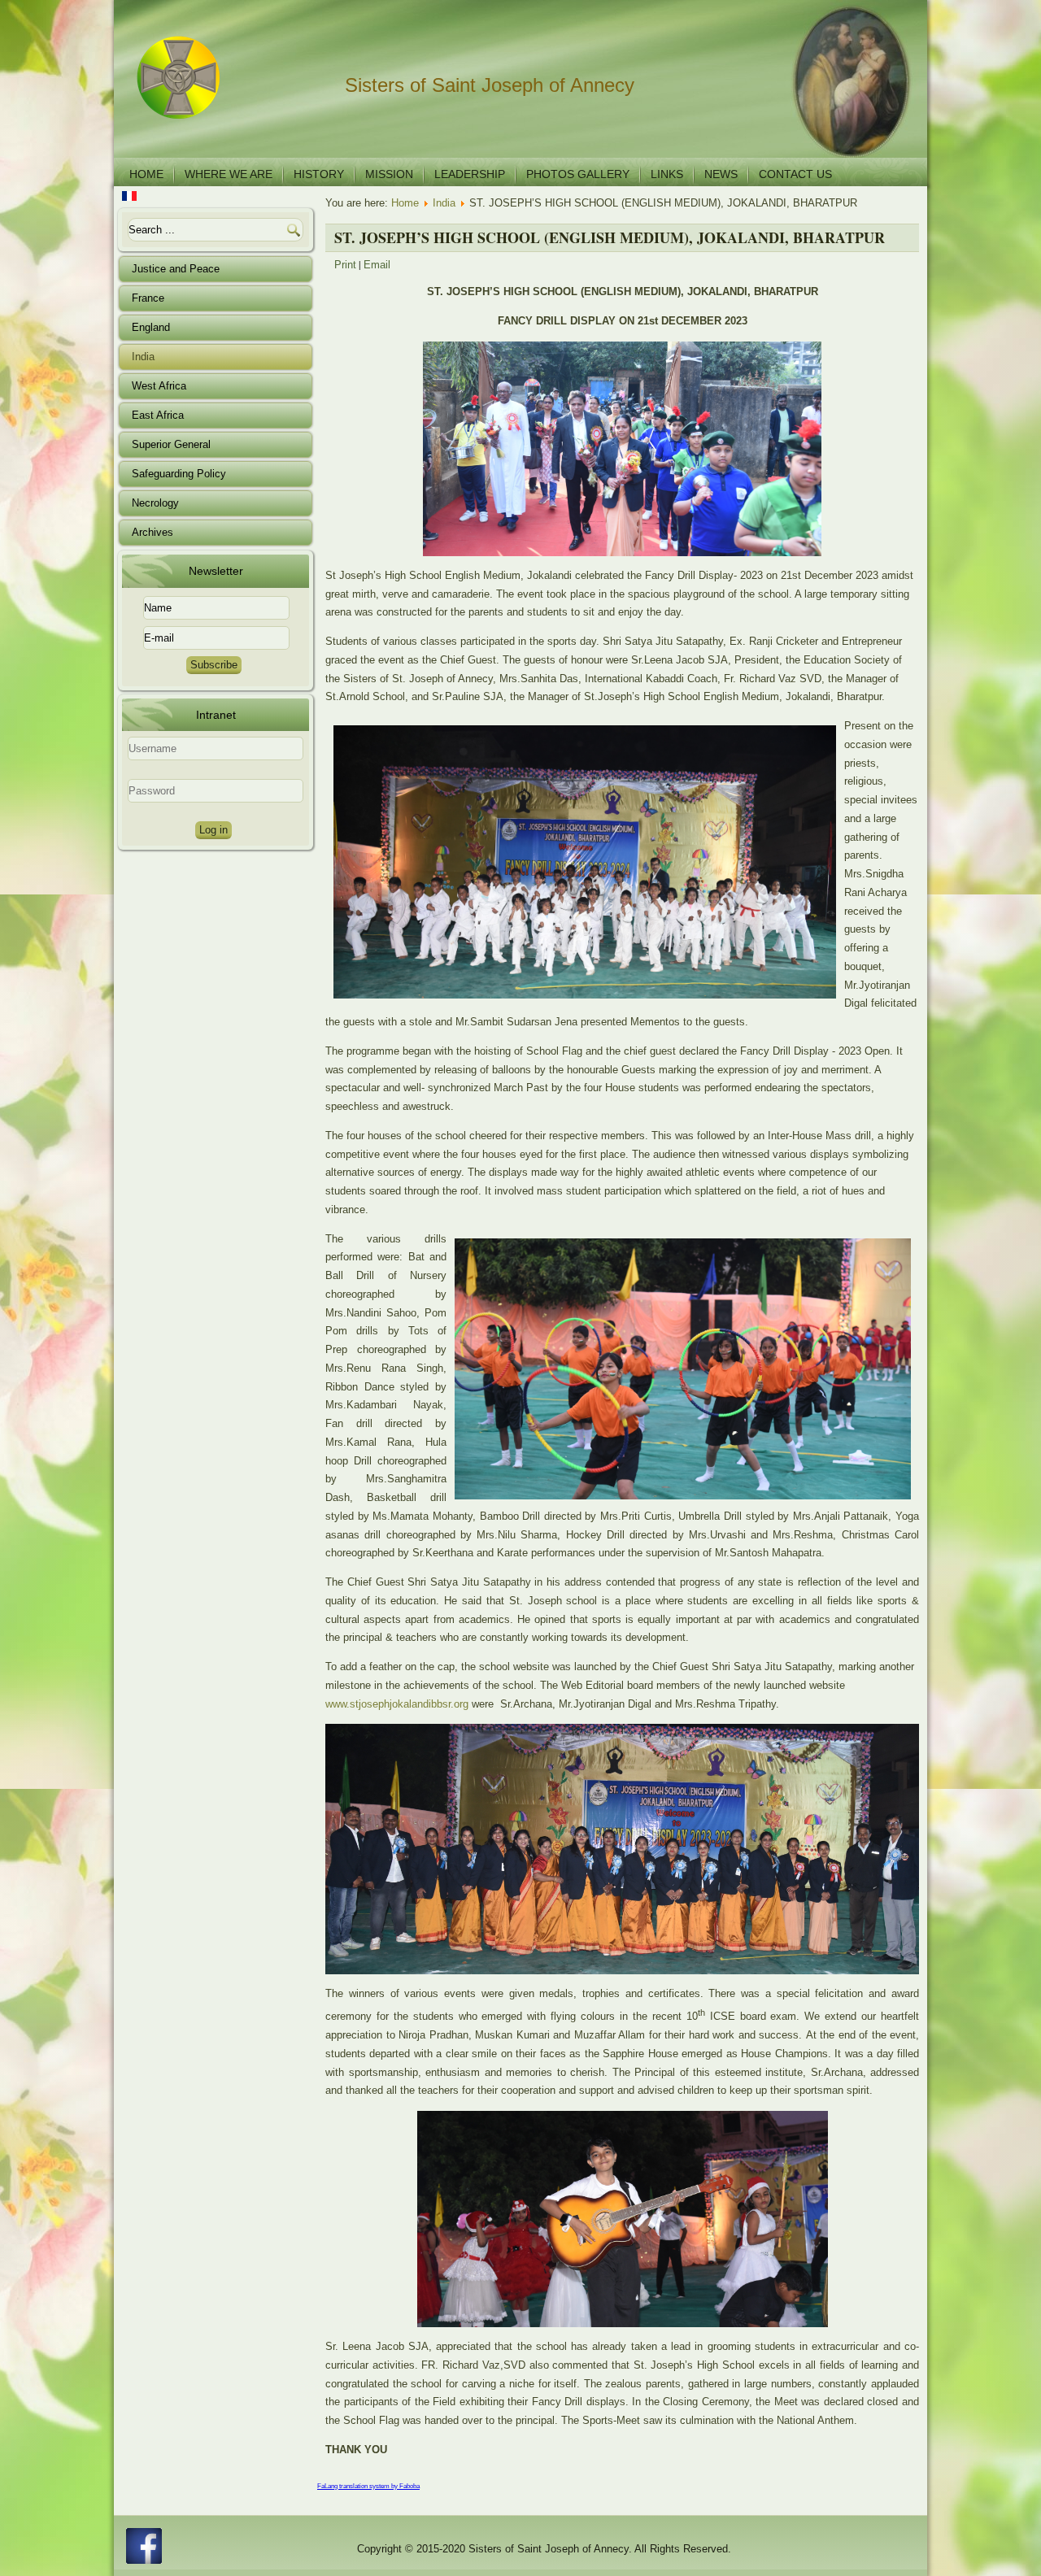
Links (667, 174)
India (143, 357)
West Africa (159, 386)
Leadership (470, 174)
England (151, 327)
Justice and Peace (176, 269)
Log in (213, 830)
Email (377, 265)
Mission (389, 174)
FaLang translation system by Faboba (368, 2486)
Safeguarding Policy (179, 474)
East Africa (158, 415)
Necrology (155, 503)
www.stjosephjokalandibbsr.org (397, 1704)
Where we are (229, 174)
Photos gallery (578, 174)
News (721, 174)
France (148, 298)
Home (146, 174)
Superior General (171, 444)
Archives (152, 532)
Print (345, 265)
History (319, 174)
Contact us (795, 174)
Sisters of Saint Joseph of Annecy (490, 85)
